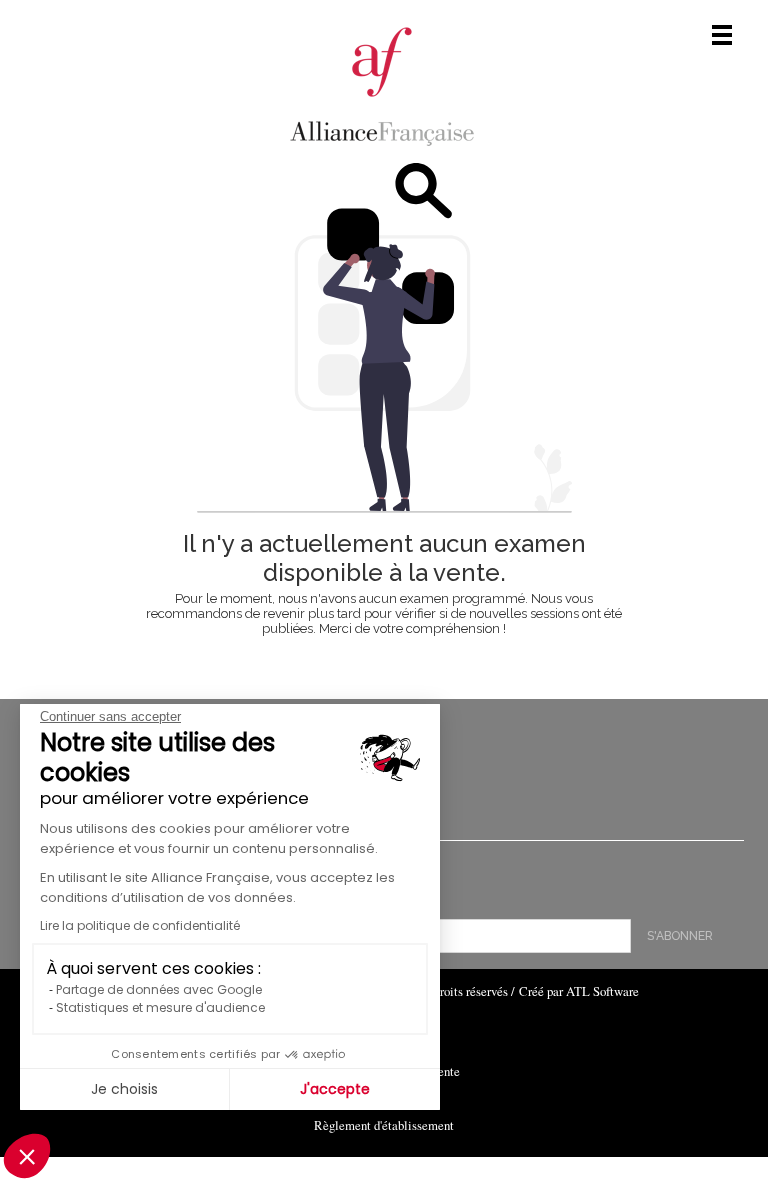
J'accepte (335, 1089)
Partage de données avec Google (159, 989)
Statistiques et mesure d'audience (160, 1007)
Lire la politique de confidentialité (140, 925)
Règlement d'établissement (384, 1125)
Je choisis (124, 1089)
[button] (27, 1156)
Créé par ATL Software (579, 991)
